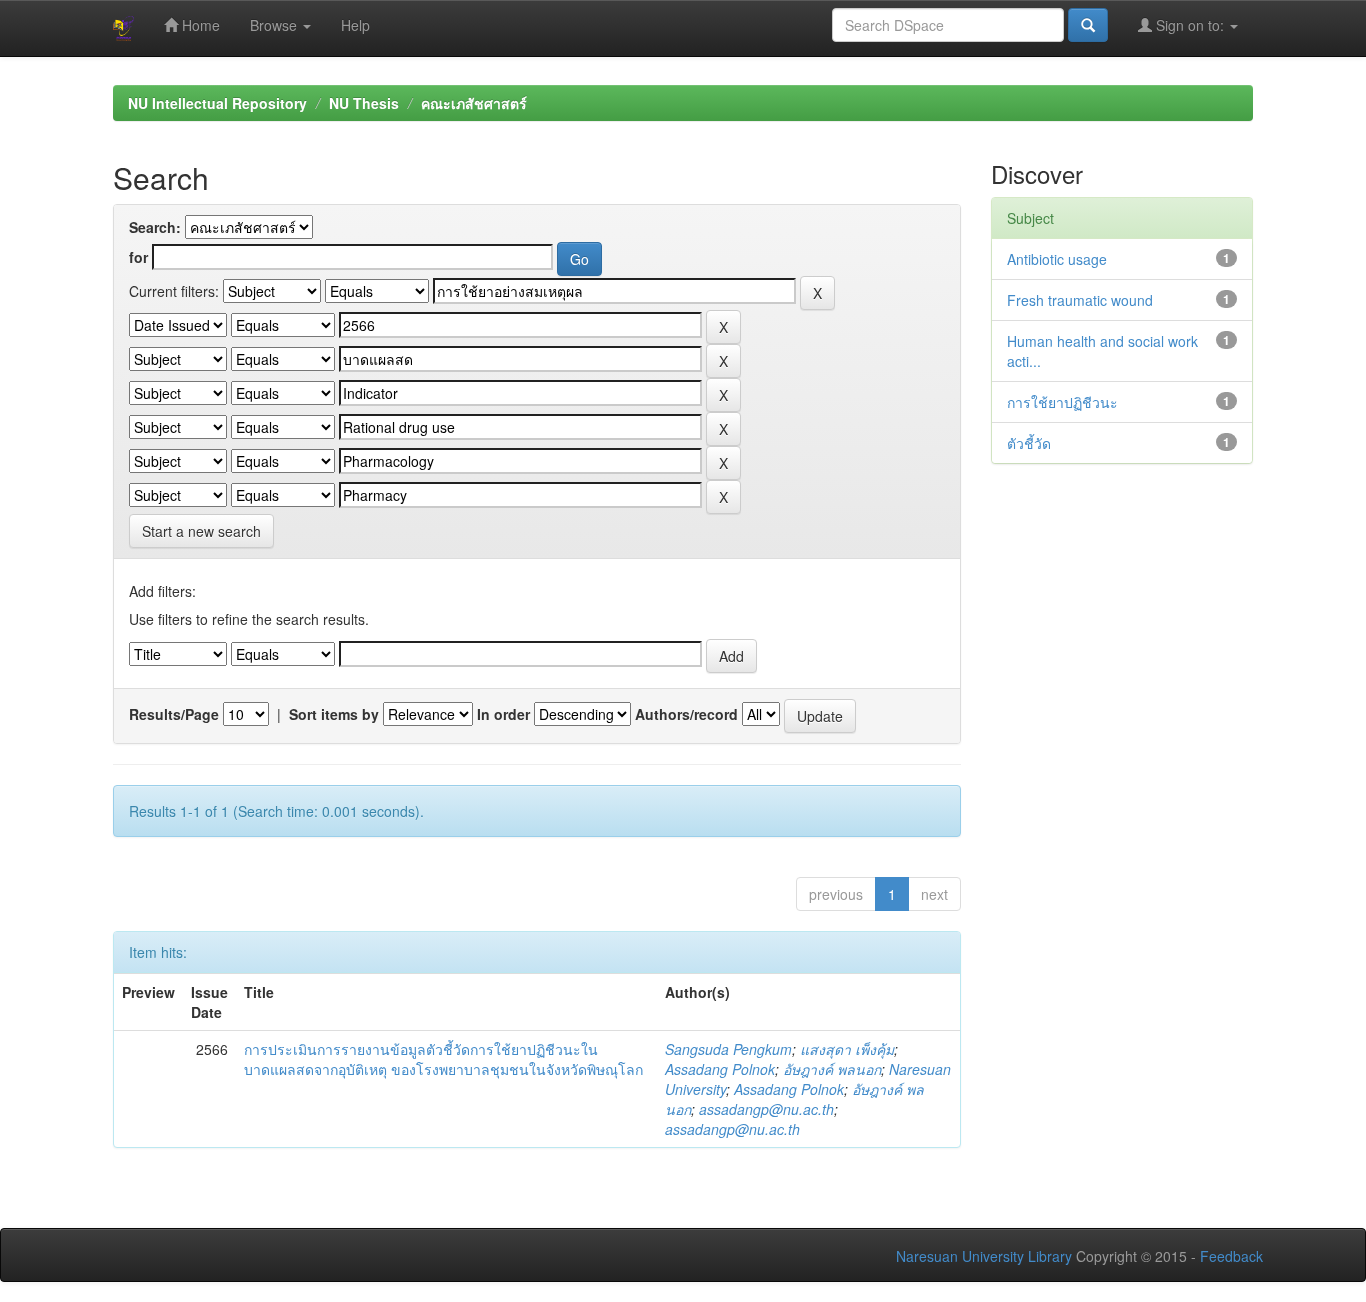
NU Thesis (364, 103)
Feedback (1231, 1256)
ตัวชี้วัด (1029, 443)
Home (199, 25)
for (138, 257)
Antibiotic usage (1057, 259)
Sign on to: (1190, 25)
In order (503, 714)
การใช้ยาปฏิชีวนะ (1062, 402)
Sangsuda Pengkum (728, 1049)
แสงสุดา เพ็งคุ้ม (847, 1049)
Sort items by (334, 714)
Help (355, 25)
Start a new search (201, 531)
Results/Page (174, 714)
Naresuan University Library (984, 1256)
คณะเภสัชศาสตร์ (474, 103)
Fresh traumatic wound (1080, 300)
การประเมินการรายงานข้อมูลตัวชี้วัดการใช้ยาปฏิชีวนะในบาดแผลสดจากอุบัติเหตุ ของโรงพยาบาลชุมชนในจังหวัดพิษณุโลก (443, 1059)
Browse (275, 25)
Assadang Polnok (720, 1069)
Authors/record (686, 714)
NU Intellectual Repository (217, 103)
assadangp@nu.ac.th (766, 1109)
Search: (155, 227)
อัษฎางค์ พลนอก (832, 1069)
